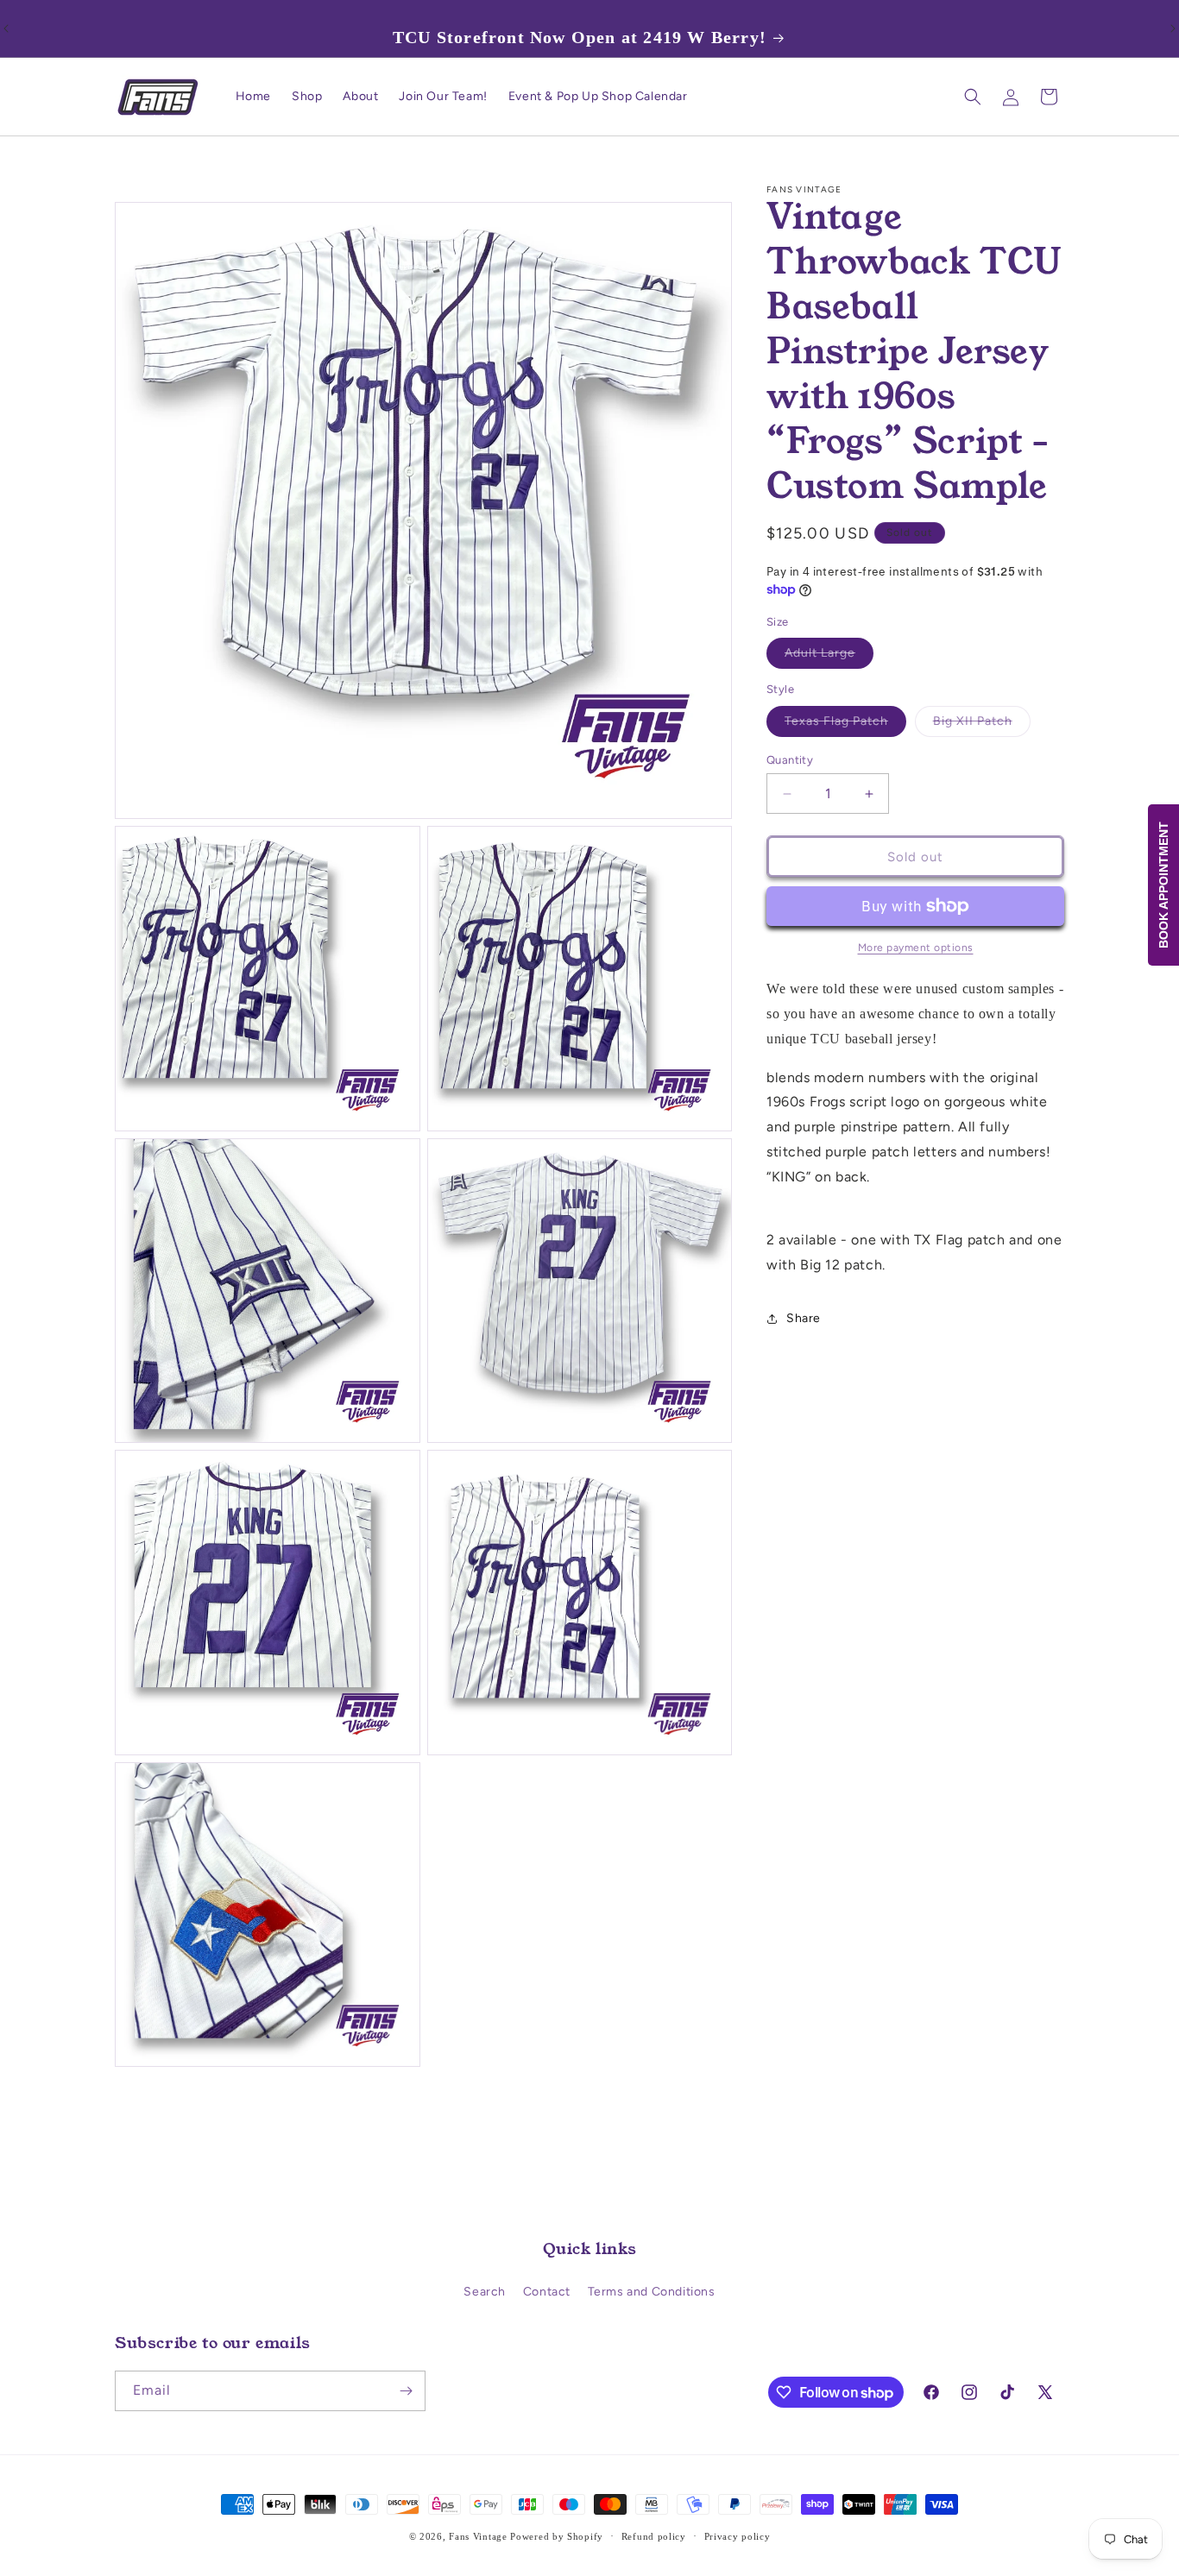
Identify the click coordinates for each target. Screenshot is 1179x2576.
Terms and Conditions (652, 2292)
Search (485, 2292)
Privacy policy (738, 2536)
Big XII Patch (982, 725)
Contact (547, 2292)
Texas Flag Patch (845, 725)
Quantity (790, 760)
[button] (973, 97)
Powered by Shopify (557, 2536)
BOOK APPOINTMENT (1163, 885)
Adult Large (829, 657)
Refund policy (654, 2536)
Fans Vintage (478, 2536)
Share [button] (804, 1318)
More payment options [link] (916, 948)
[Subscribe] (406, 2391)
